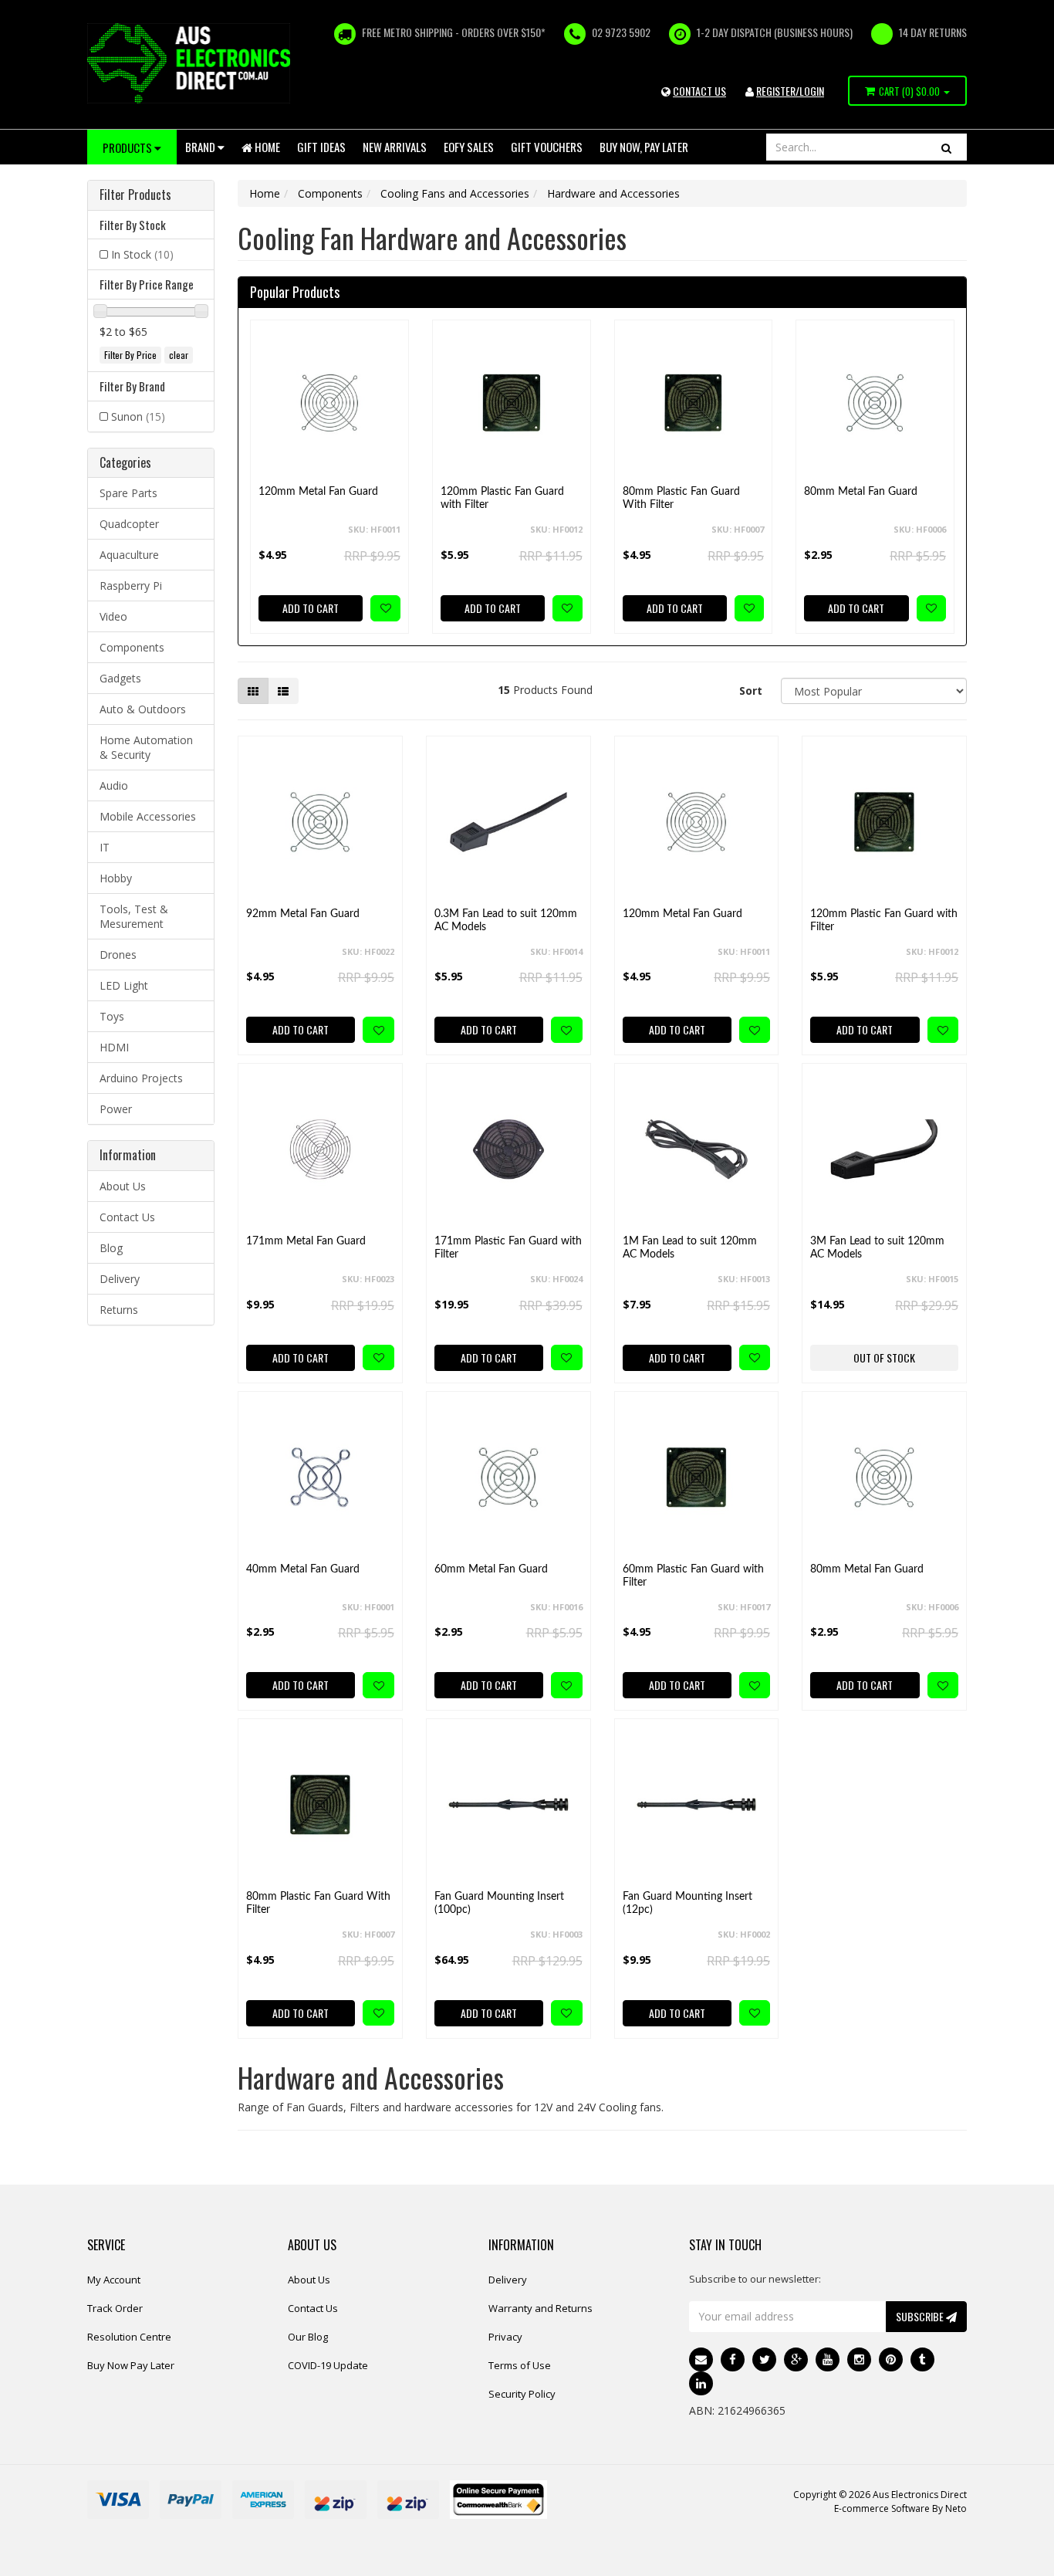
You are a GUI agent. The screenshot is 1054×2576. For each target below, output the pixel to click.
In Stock (142, 254)
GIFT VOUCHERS (547, 147)
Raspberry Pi (131, 586)
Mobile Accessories (148, 816)
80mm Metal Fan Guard (861, 492)
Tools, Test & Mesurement (134, 916)
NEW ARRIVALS (395, 147)
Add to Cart (311, 608)
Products (128, 147)
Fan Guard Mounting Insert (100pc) (499, 1903)
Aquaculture (129, 555)
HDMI (114, 1047)
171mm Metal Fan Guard (306, 1241)
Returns (119, 1310)
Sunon (138, 416)
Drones (118, 955)
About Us (123, 1186)
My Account (114, 2280)
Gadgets (120, 678)
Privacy (505, 2337)
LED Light (124, 985)
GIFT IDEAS (321, 147)
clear (179, 355)
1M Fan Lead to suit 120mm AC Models (690, 1248)
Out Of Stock (884, 1357)
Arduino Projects (141, 1078)
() (909, 91)
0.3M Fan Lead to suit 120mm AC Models (506, 921)
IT (105, 847)
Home (266, 147)
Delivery (120, 1279)
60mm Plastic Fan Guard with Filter (693, 1576)
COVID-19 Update (328, 2365)
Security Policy (522, 2394)
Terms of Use (520, 2365)
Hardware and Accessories (613, 193)
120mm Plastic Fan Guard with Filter (502, 498)
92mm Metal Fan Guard (303, 914)
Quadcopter (129, 524)
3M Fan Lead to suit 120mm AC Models (877, 1248)
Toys (112, 1016)
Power (116, 1109)
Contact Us (127, 1217)
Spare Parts (128, 493)
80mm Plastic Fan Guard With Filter (681, 498)
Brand (201, 147)
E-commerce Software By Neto (900, 2508)
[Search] (946, 147)
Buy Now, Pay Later (644, 147)
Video (113, 616)
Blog (111, 1248)
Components (132, 647)
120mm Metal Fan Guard (318, 492)
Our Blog (308, 2337)
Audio (114, 785)
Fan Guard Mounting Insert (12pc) (687, 1903)
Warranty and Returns (541, 2308)
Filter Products (135, 195)
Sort (751, 691)
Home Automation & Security (146, 747)
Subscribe (921, 2316)
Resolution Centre (129, 2337)
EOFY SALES (469, 147)
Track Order (115, 2308)
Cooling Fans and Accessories (455, 193)
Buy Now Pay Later (131, 2365)
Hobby (116, 878)
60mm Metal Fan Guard (491, 1569)
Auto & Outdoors (143, 709)
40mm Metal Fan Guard (303, 1569)
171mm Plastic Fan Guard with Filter (508, 1248)
